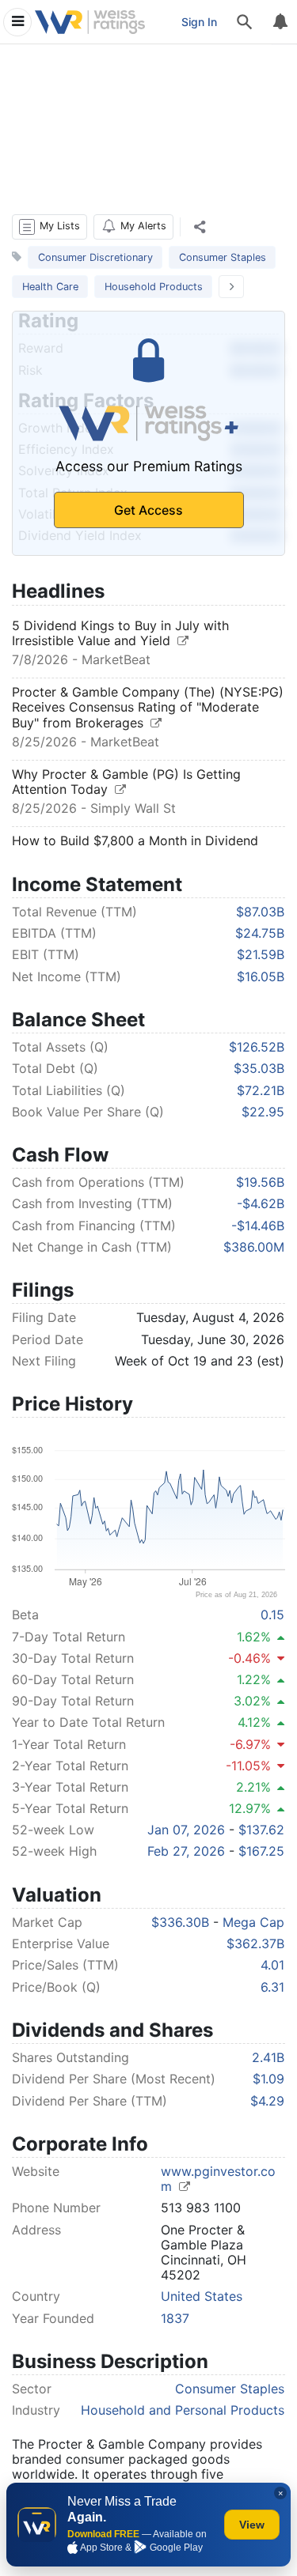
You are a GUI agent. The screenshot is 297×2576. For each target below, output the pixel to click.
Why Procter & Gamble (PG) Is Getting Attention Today (126, 782)
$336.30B (180, 1922)
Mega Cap (253, 1922)
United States (202, 2296)
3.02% (252, 1701)
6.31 (272, 1987)
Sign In (199, 22)
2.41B (268, 2057)
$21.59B (261, 954)
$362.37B (255, 1943)
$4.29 (267, 2101)
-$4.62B (261, 1203)
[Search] (245, 22)
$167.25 (261, 1851)
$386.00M (254, 1247)
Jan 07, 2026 (186, 1830)
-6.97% (250, 1744)
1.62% (254, 1637)
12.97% (250, 1808)
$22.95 (263, 1112)
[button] (49, 227)
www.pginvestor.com (218, 2179)
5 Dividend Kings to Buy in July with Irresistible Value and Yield (120, 633)
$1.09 (268, 2079)
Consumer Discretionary (95, 257)
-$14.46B (258, 1226)
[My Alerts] (280, 22)
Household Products (154, 287)
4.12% (254, 1722)
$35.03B (259, 1068)
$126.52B (257, 1047)
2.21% (253, 1787)
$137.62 (261, 1830)
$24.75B (260, 933)
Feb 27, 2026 (186, 1851)
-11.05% (248, 1766)
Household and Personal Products (183, 2410)
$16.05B (261, 976)
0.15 (272, 1615)
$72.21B (261, 1090)
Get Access (148, 510)
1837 (175, 2318)
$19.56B (260, 1182)
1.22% (254, 1679)
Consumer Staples (223, 257)
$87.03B (260, 912)
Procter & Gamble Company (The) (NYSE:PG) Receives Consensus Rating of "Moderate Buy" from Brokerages (148, 707)
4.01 (272, 1965)
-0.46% (249, 1658)
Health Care (50, 287)
